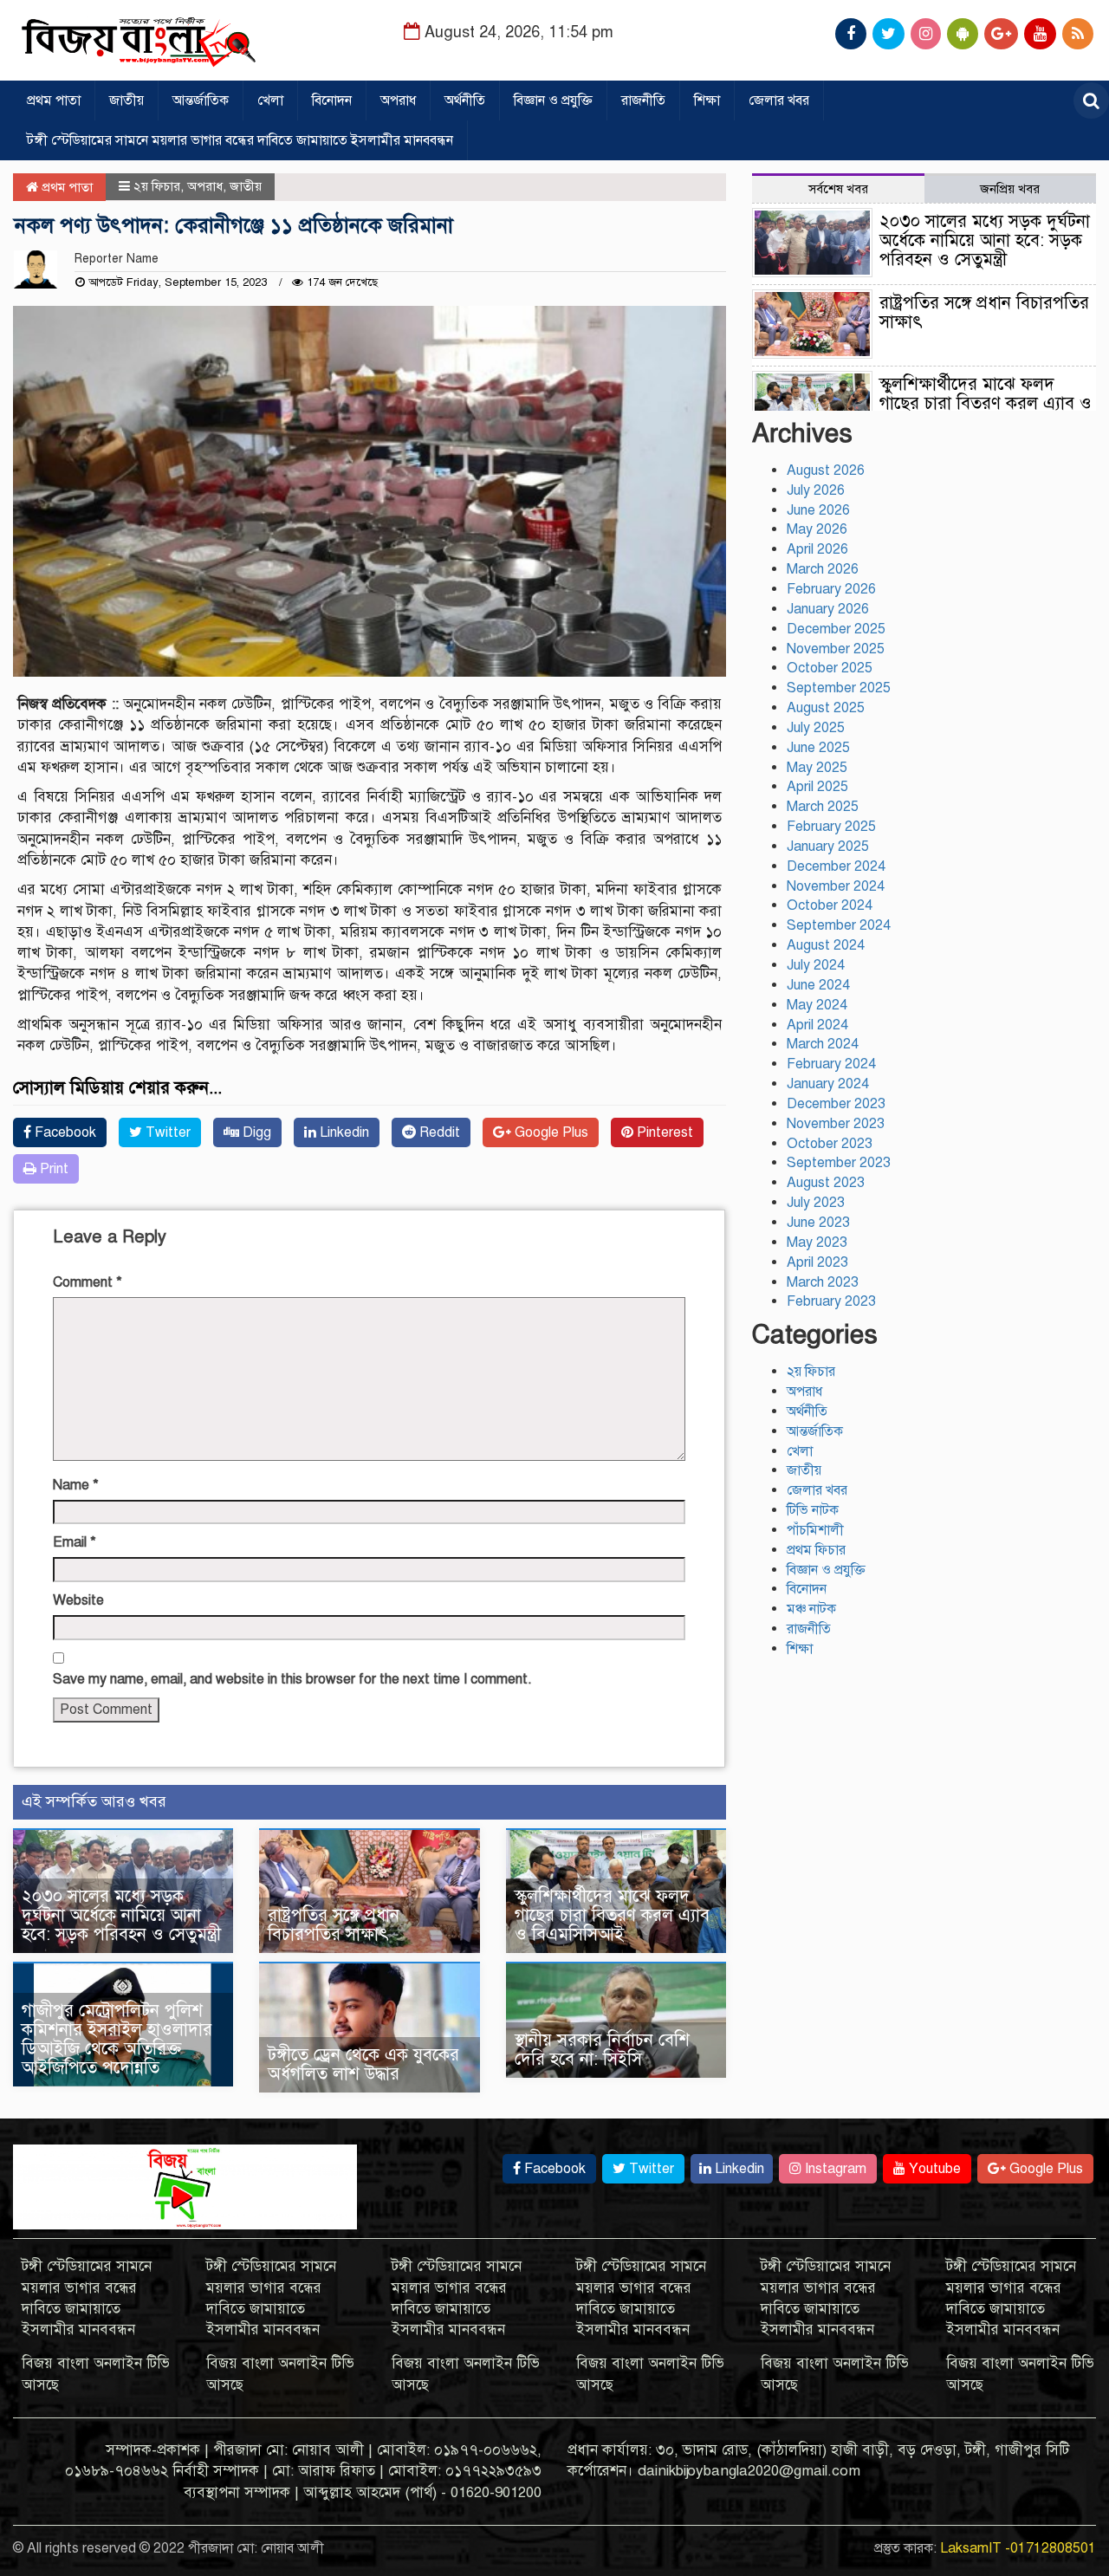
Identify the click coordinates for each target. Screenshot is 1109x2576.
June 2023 (818, 1223)
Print (52, 1169)
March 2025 (823, 807)
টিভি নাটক (813, 1510)
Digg (255, 1132)
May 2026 (817, 529)
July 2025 (816, 728)
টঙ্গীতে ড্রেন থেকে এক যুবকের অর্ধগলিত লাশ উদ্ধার (363, 2064)
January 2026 (828, 609)
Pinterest (663, 1132)
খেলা (270, 101)
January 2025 (828, 847)
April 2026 (817, 549)
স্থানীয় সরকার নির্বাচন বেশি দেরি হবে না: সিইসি (602, 2050)
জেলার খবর (779, 101)
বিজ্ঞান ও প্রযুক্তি (553, 101)
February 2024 (831, 1064)
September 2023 (839, 1163)
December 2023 (836, 1104)
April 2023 (817, 1262)
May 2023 (817, 1243)
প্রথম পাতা (54, 101)
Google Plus (550, 1132)
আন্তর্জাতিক (201, 101)
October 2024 (830, 905)
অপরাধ (398, 101)
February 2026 (831, 589)
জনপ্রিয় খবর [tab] (1010, 189)
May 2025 (817, 768)
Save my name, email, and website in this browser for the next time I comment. (292, 1679)
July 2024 (816, 965)
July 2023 (816, 1203)
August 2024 (826, 945)
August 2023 (826, 1183)
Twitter (166, 1132)
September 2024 (839, 925)
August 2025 (826, 708)
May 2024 (817, 1005)
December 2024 (836, 866)
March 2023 (823, 1282)
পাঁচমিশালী (815, 1530)
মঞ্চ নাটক (811, 1609)
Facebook (64, 1132)
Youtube (933, 2169)
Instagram (834, 2169)
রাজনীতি (643, 101)
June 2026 (818, 510)
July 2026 (816, 490)
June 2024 (818, 985)
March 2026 (823, 569)
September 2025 (839, 688)
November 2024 (836, 886)
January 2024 (828, 1084)
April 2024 (817, 1025)
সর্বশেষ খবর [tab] (838, 189)
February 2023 (831, 1301)
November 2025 (836, 649)
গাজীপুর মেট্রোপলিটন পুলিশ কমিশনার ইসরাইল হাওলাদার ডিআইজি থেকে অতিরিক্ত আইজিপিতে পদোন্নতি (117, 2039)
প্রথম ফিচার (816, 1550)
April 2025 (817, 787)
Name (76, 1485)
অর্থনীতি (465, 101)
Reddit (438, 1132)
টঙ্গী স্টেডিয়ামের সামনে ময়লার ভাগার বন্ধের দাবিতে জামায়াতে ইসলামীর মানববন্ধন (240, 140)
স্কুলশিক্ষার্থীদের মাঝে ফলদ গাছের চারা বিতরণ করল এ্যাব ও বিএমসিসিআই (612, 1915)
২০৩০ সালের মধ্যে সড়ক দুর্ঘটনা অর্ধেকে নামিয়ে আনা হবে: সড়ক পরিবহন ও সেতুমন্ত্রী (121, 1915)
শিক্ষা (707, 101)
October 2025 (830, 668)
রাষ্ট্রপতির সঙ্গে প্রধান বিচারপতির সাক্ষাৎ (334, 1925)
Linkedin (343, 1132)
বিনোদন (332, 101)
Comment (88, 1282)
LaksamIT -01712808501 (1018, 2548)
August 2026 (826, 470)
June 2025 (818, 748)
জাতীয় (126, 101)
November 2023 (836, 1124)
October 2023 (830, 1144)
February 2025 (831, 827)
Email (75, 1542)
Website (78, 1600)
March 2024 (823, 1044)
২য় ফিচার (157, 186)
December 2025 (836, 629)
